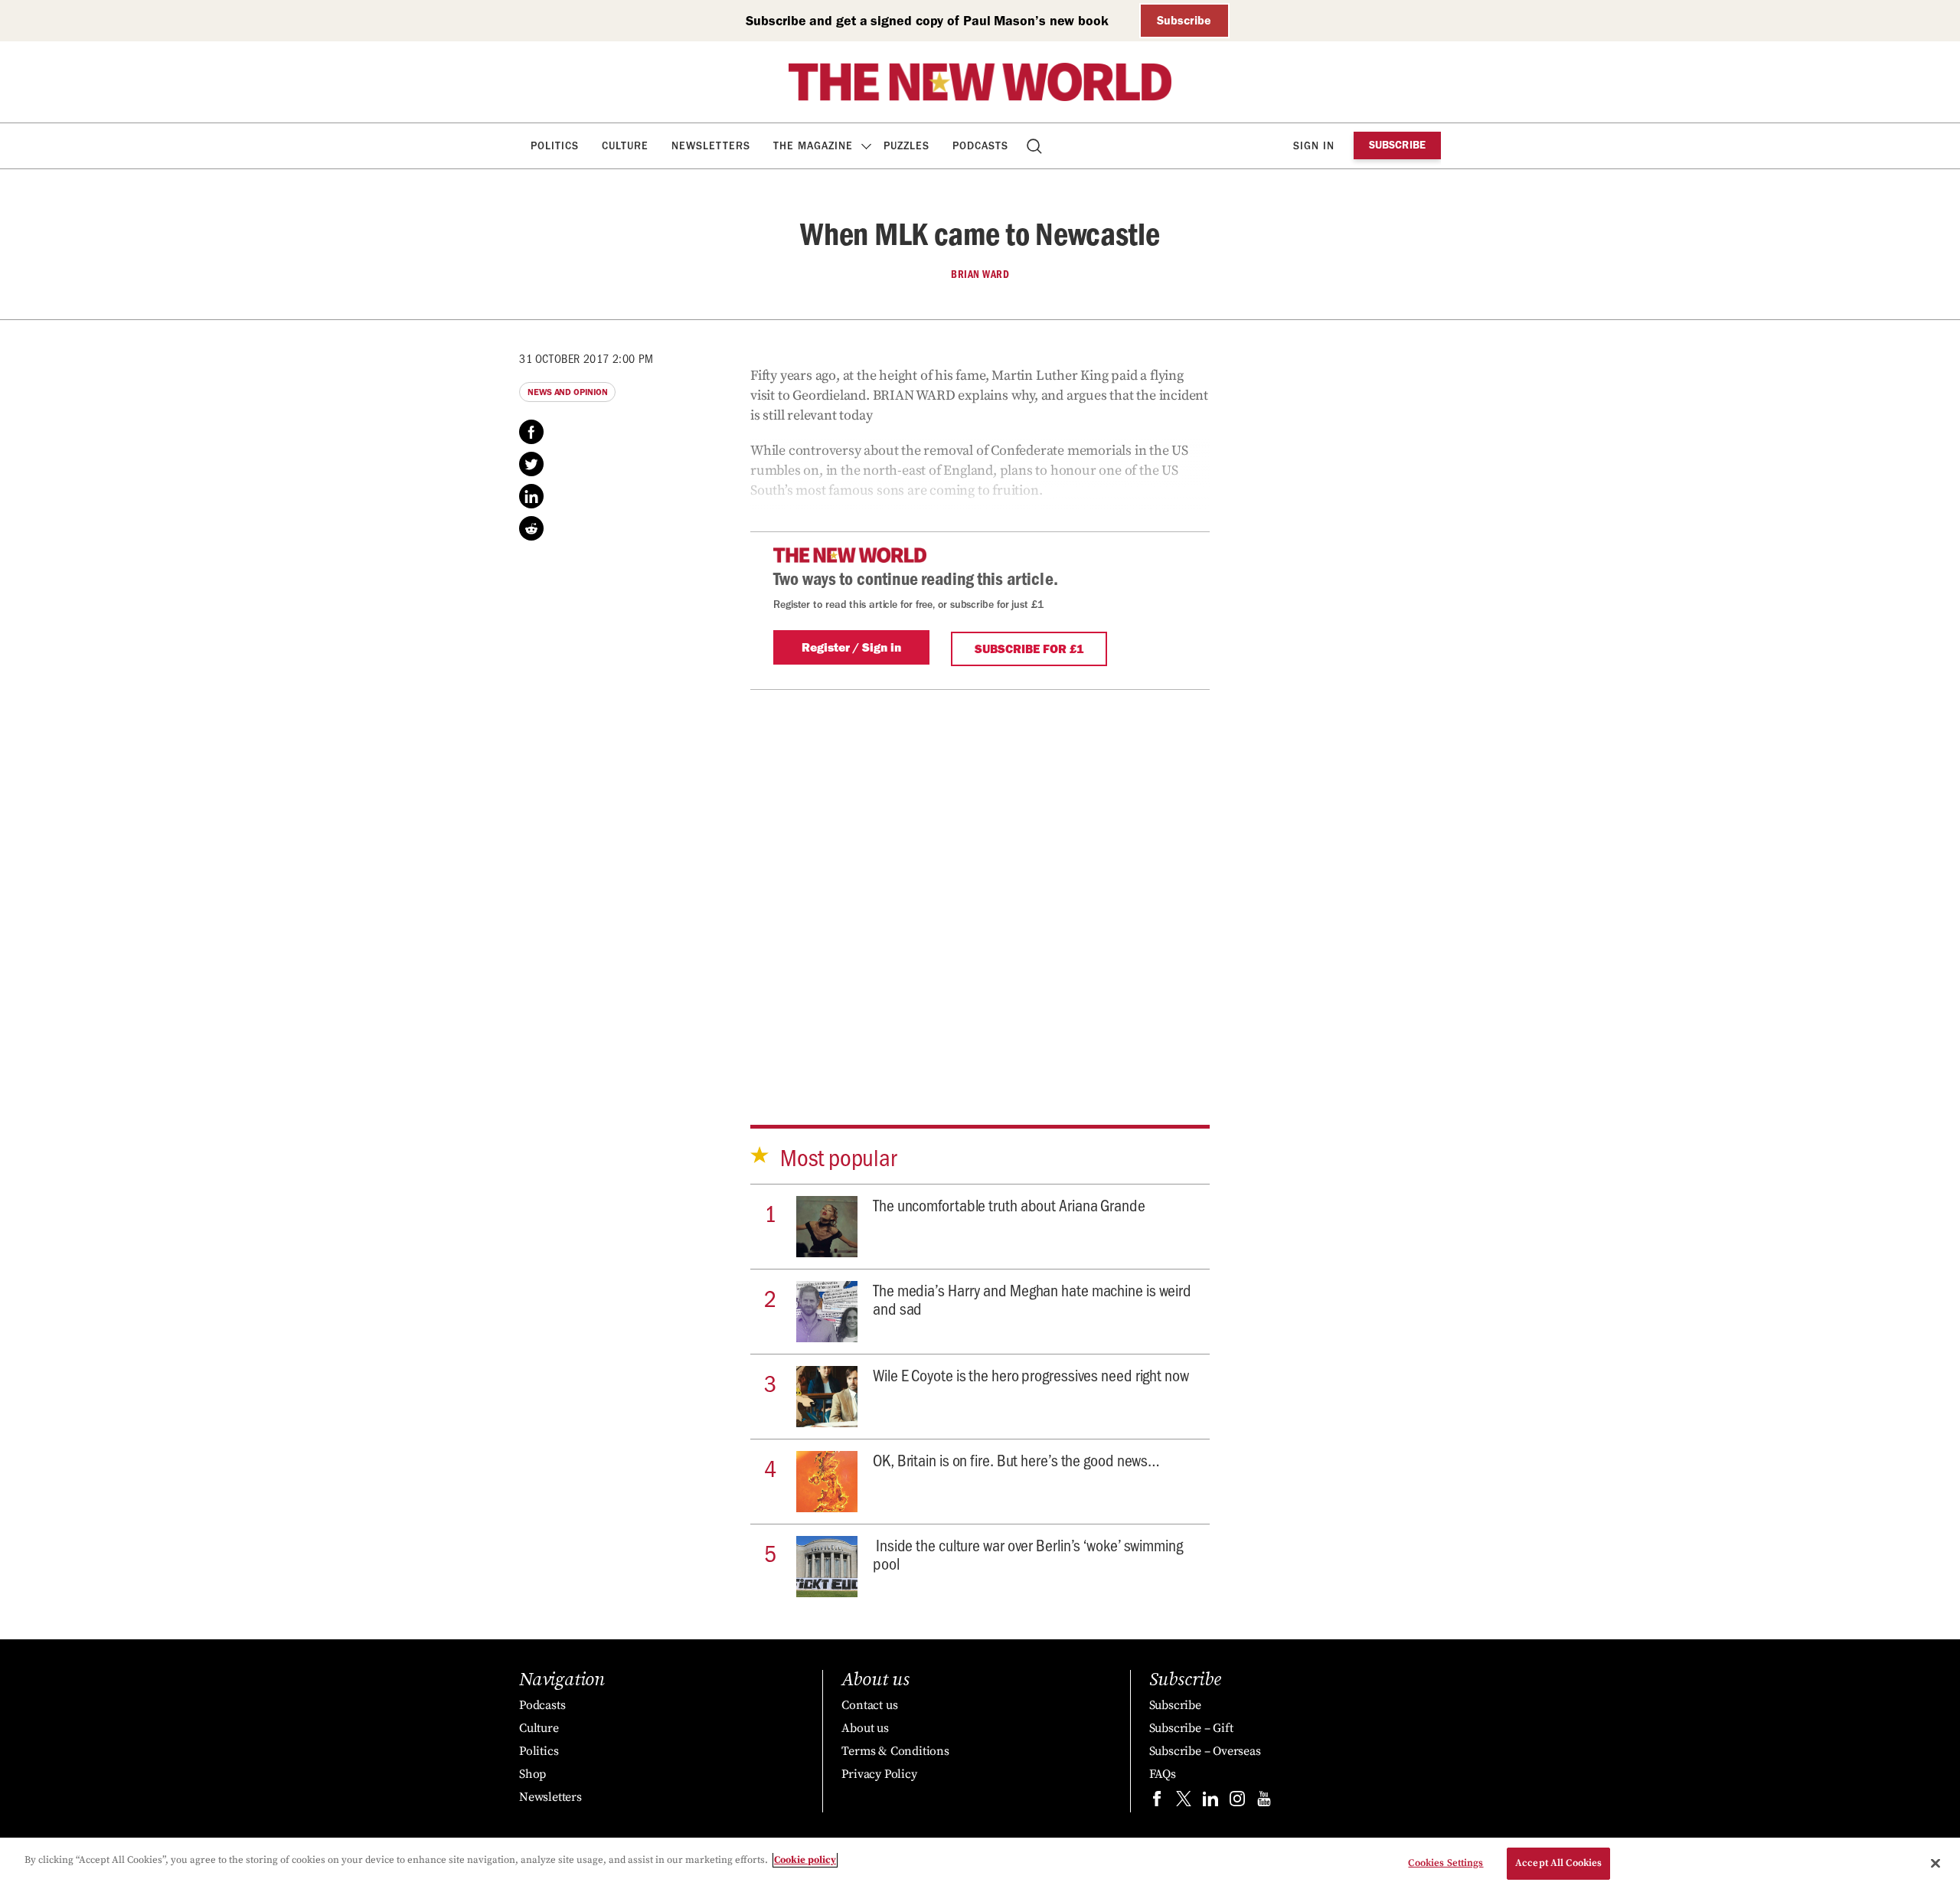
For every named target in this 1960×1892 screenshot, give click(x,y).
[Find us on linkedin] (1210, 1802)
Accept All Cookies (1558, 1863)
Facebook (531, 432)
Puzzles (906, 146)
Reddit (531, 528)
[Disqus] (980, 881)
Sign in (1314, 146)
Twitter (531, 464)
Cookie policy (805, 1860)
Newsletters (711, 146)
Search (1036, 146)
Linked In (531, 496)
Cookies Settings (1445, 1863)
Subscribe (1184, 20)
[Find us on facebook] (1157, 1802)
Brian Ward (980, 274)
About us (865, 1728)
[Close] (1935, 1863)
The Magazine (813, 146)
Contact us (869, 1705)
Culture (625, 146)
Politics (555, 146)
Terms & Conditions (895, 1751)
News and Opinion (567, 392)
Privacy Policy (879, 1774)
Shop (532, 1774)
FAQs (1163, 1774)
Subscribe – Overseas (1205, 1751)
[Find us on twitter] (1184, 1802)
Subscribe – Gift (1191, 1728)
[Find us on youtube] (1264, 1802)
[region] (980, 1865)
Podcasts (980, 146)
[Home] (980, 82)
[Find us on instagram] (1237, 1802)
